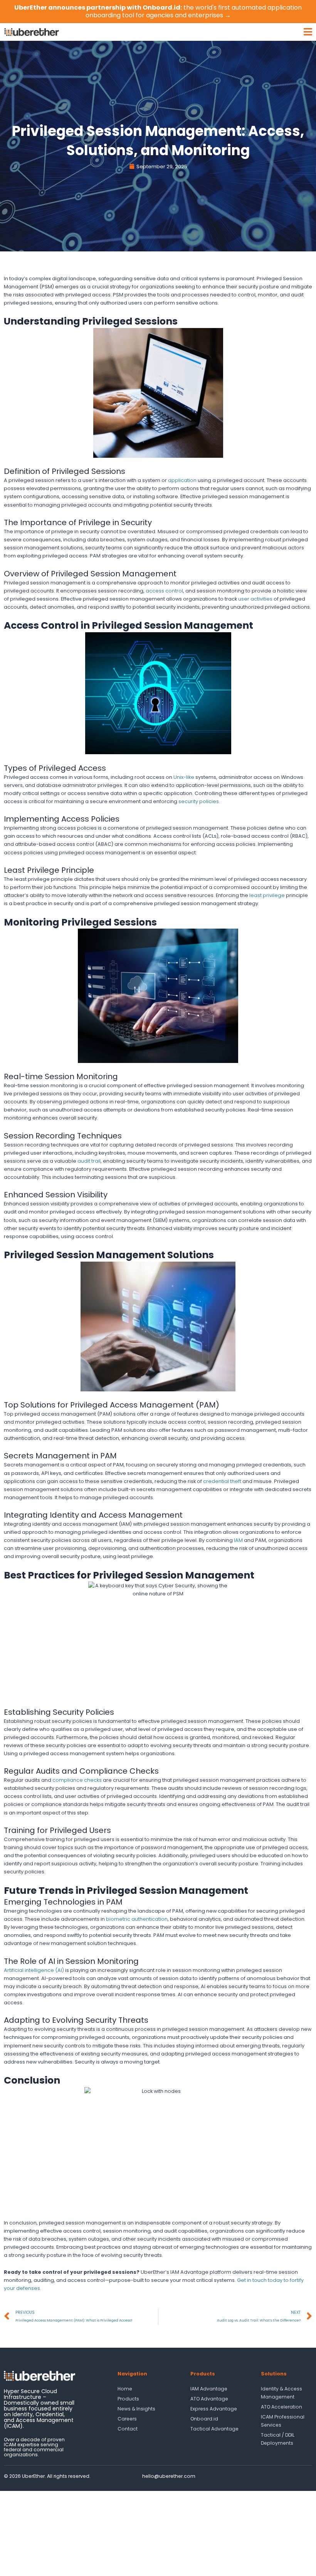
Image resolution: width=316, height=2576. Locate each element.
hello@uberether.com (169, 2476)
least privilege (267, 895)
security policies (199, 801)
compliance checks (77, 1780)
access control (164, 591)
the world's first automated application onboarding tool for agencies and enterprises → (158, 11)
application (182, 480)
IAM (238, 1540)
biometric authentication (137, 1919)
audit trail (89, 1161)
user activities (255, 599)
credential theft (222, 1481)
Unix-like (184, 777)
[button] (190, 32)
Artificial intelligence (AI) (34, 1970)
